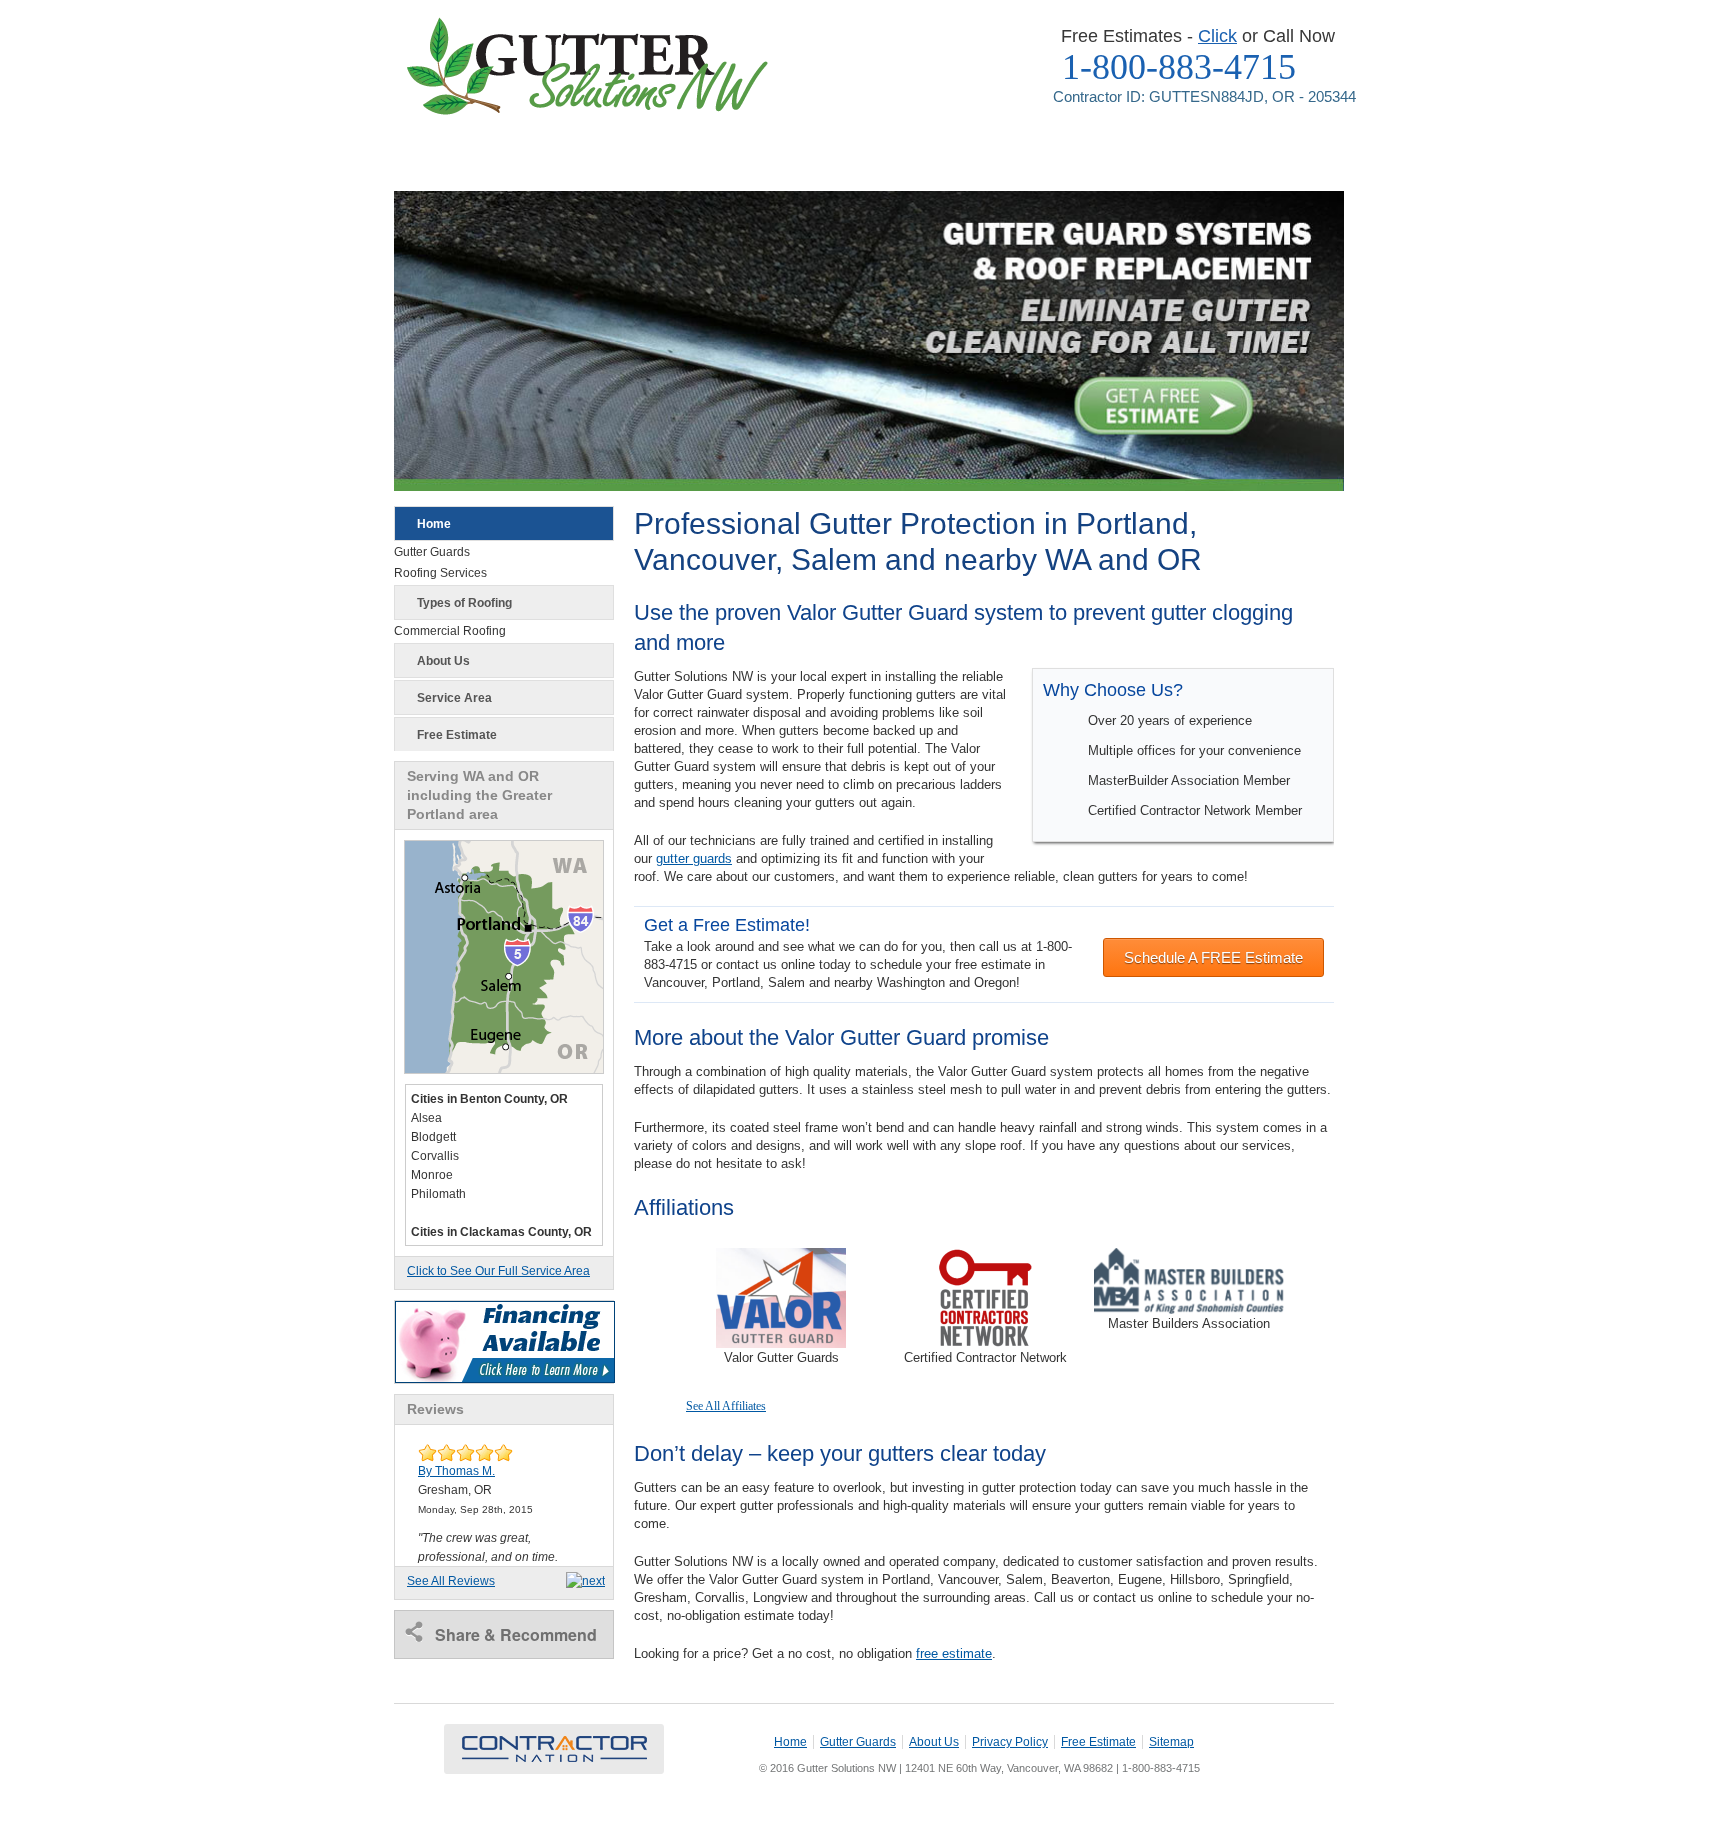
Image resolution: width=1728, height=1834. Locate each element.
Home (434, 524)
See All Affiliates (726, 1406)
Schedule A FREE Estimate (1213, 957)
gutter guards (694, 858)
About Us (443, 661)
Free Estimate (457, 735)
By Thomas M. (456, 1471)
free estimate (954, 1653)
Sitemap (1171, 1742)
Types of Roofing (464, 603)
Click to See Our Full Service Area (498, 1271)
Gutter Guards (858, 1742)
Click (1217, 36)
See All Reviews (451, 1581)
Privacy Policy (1010, 1742)
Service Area (454, 698)
